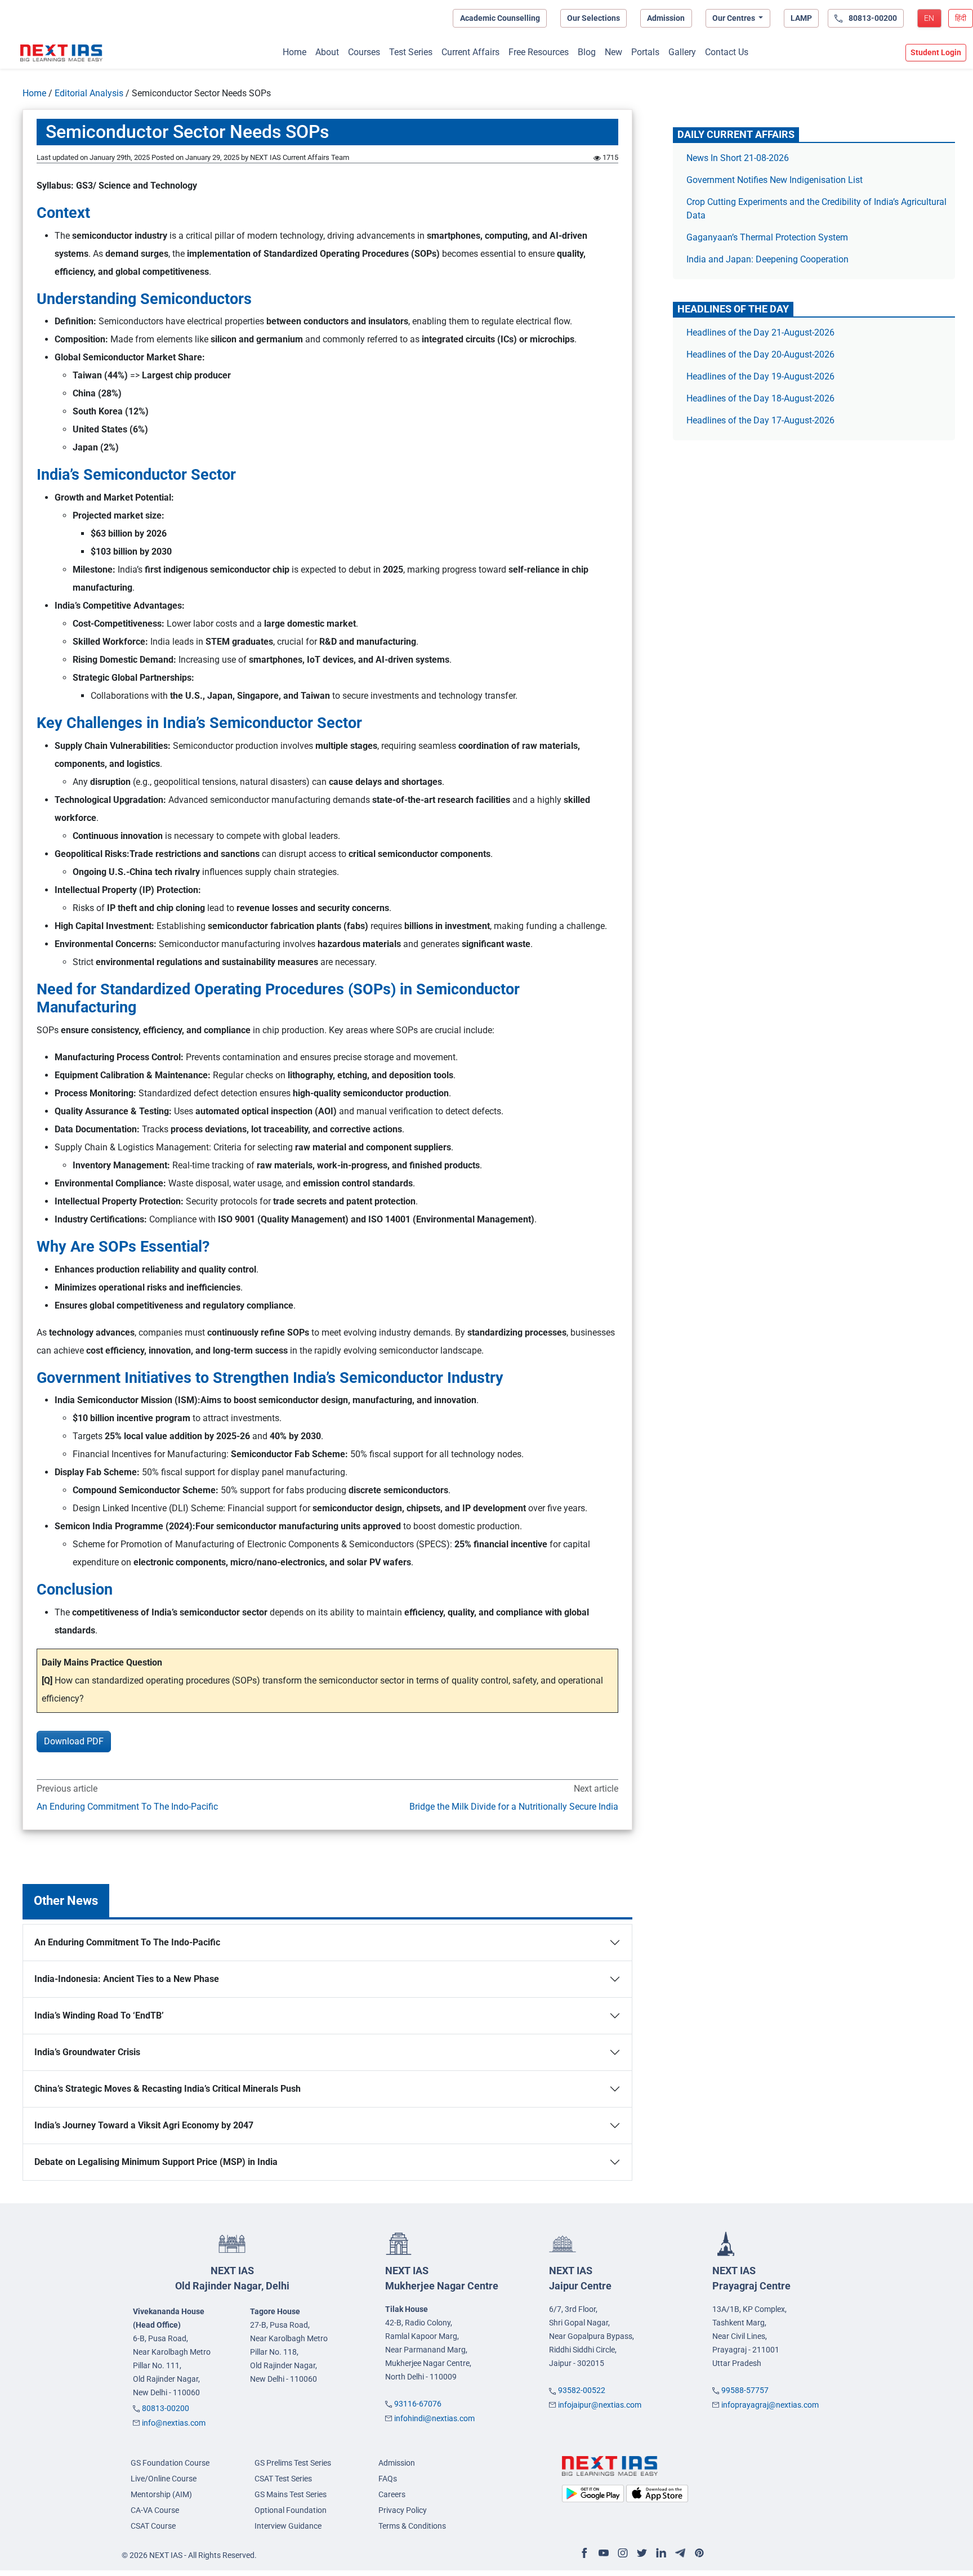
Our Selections (593, 18)
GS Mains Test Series (291, 2494)
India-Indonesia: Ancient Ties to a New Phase (129, 1979)
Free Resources (539, 52)
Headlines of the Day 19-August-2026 (760, 376)
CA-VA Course (155, 2510)
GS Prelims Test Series (293, 2463)
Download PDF (74, 1741)
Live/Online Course (164, 2479)
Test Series (411, 52)
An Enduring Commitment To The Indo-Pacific (127, 1807)
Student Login (936, 52)
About (327, 52)
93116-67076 (418, 2404)
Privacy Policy (403, 2510)
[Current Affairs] (61, 53)
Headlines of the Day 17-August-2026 (760, 420)
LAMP (801, 18)
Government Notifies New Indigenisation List (775, 180)
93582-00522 (582, 2390)
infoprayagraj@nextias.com (770, 2405)
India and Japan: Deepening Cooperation (767, 259)
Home (294, 52)
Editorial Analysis (89, 93)
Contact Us (727, 52)
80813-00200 (166, 2408)
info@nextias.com (174, 2423)
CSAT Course (153, 2526)
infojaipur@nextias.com (600, 2405)
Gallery (682, 52)
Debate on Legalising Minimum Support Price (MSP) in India (156, 2162)
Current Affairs (470, 52)
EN (929, 18)
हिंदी (961, 18)
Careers (392, 2494)
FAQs (388, 2479)
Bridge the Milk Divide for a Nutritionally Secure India (514, 1807)
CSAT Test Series (283, 2479)
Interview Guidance (288, 2526)
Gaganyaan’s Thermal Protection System (767, 237)
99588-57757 (745, 2390)
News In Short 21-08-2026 (738, 158)
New (613, 52)
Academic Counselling (500, 18)
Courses (364, 52)
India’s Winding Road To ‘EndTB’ (99, 2015)
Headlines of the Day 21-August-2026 (760, 332)
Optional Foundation (291, 2510)
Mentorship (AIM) (161, 2494)
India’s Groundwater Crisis (87, 2052)
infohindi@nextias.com (434, 2418)
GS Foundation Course (170, 2463)
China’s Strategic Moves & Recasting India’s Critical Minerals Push (168, 2089)
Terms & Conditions (412, 2526)
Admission (666, 18)
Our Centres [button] (735, 18)
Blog (587, 52)
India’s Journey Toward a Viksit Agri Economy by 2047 (144, 2125)
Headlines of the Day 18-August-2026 (760, 398)
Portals (645, 52)
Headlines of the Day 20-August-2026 (760, 354)
